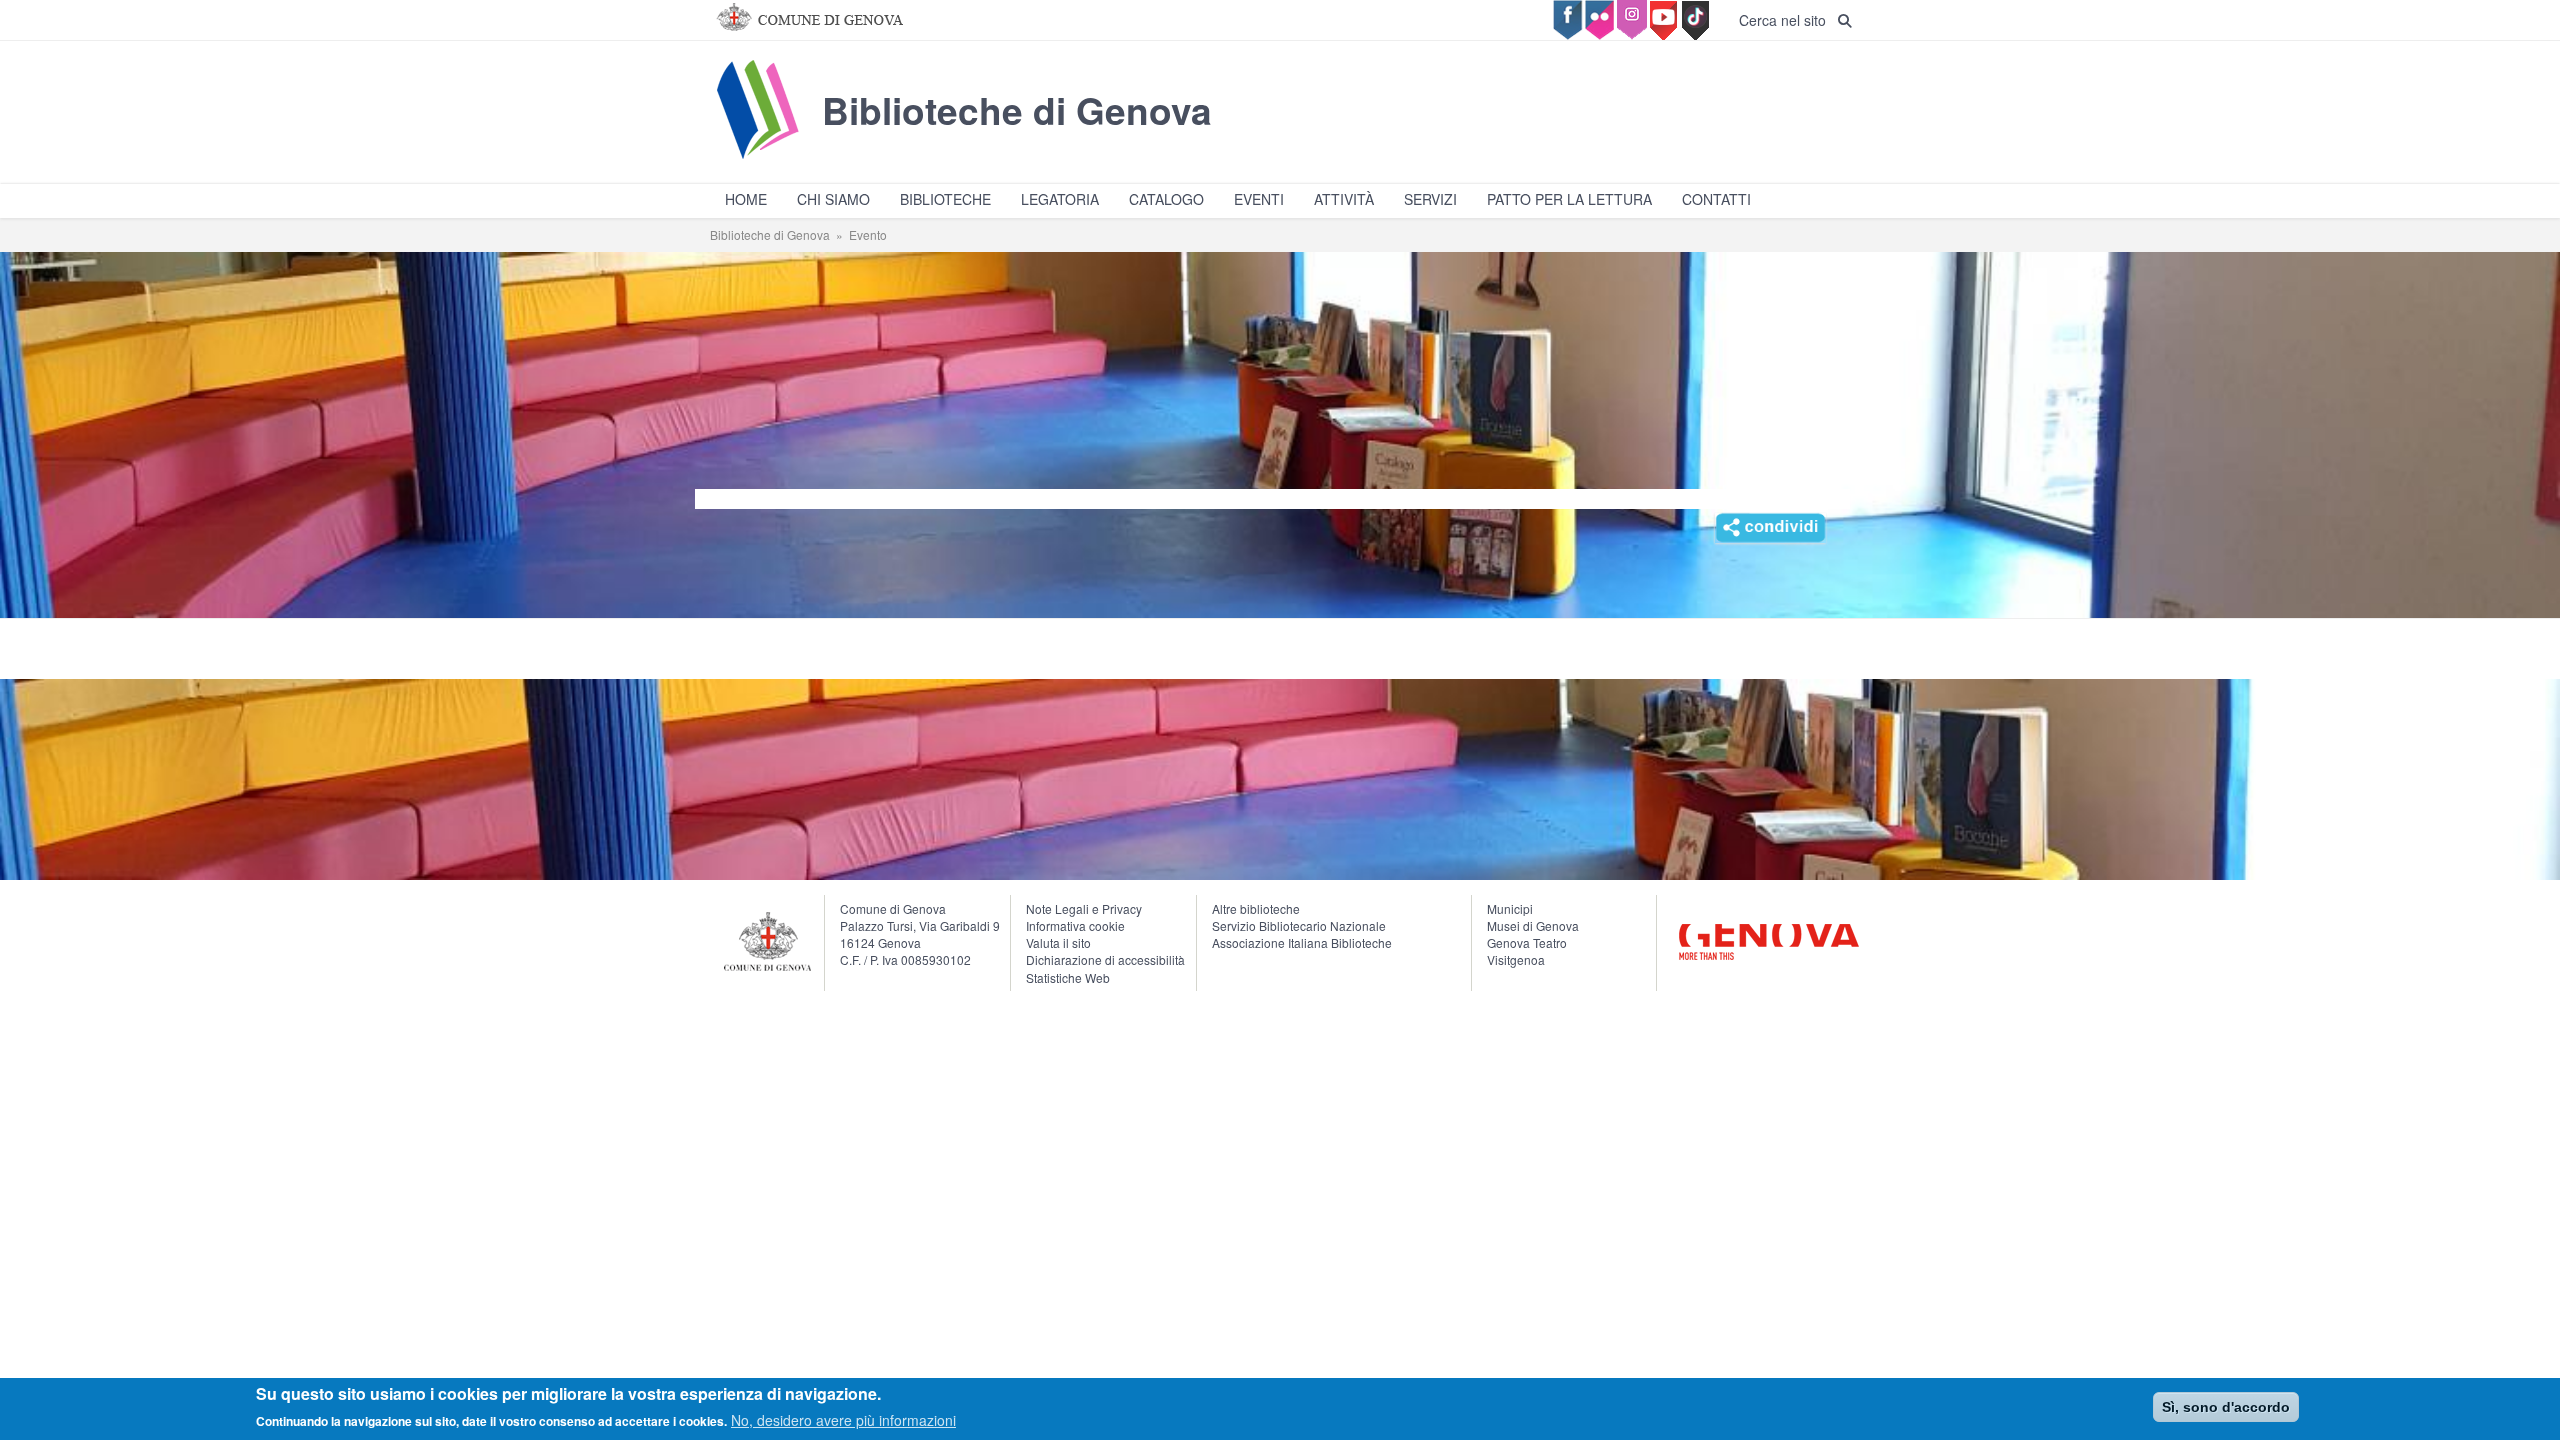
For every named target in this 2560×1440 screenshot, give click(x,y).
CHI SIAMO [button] (833, 199)
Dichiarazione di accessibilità (1105, 959)
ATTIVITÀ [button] (1344, 199)
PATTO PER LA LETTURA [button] (1569, 199)
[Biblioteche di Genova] (961, 158)
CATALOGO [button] (1166, 199)
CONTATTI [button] (1716, 199)
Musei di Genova (1533, 925)
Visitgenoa (1516, 959)
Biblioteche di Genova (770, 234)
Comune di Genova (893, 908)
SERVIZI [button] (1430, 199)
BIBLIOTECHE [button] (945, 199)
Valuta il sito (1058, 942)
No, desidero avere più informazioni (843, 1420)
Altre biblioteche (1256, 908)
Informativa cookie (1075, 925)
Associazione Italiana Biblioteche (1302, 942)
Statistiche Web (1068, 977)
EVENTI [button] (1259, 199)
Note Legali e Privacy (1084, 908)
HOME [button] (746, 199)
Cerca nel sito (1788, 20)
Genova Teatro (1527, 942)
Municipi (1510, 908)
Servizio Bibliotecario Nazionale (1299, 925)
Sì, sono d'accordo (2226, 1407)
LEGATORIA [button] (1060, 199)
